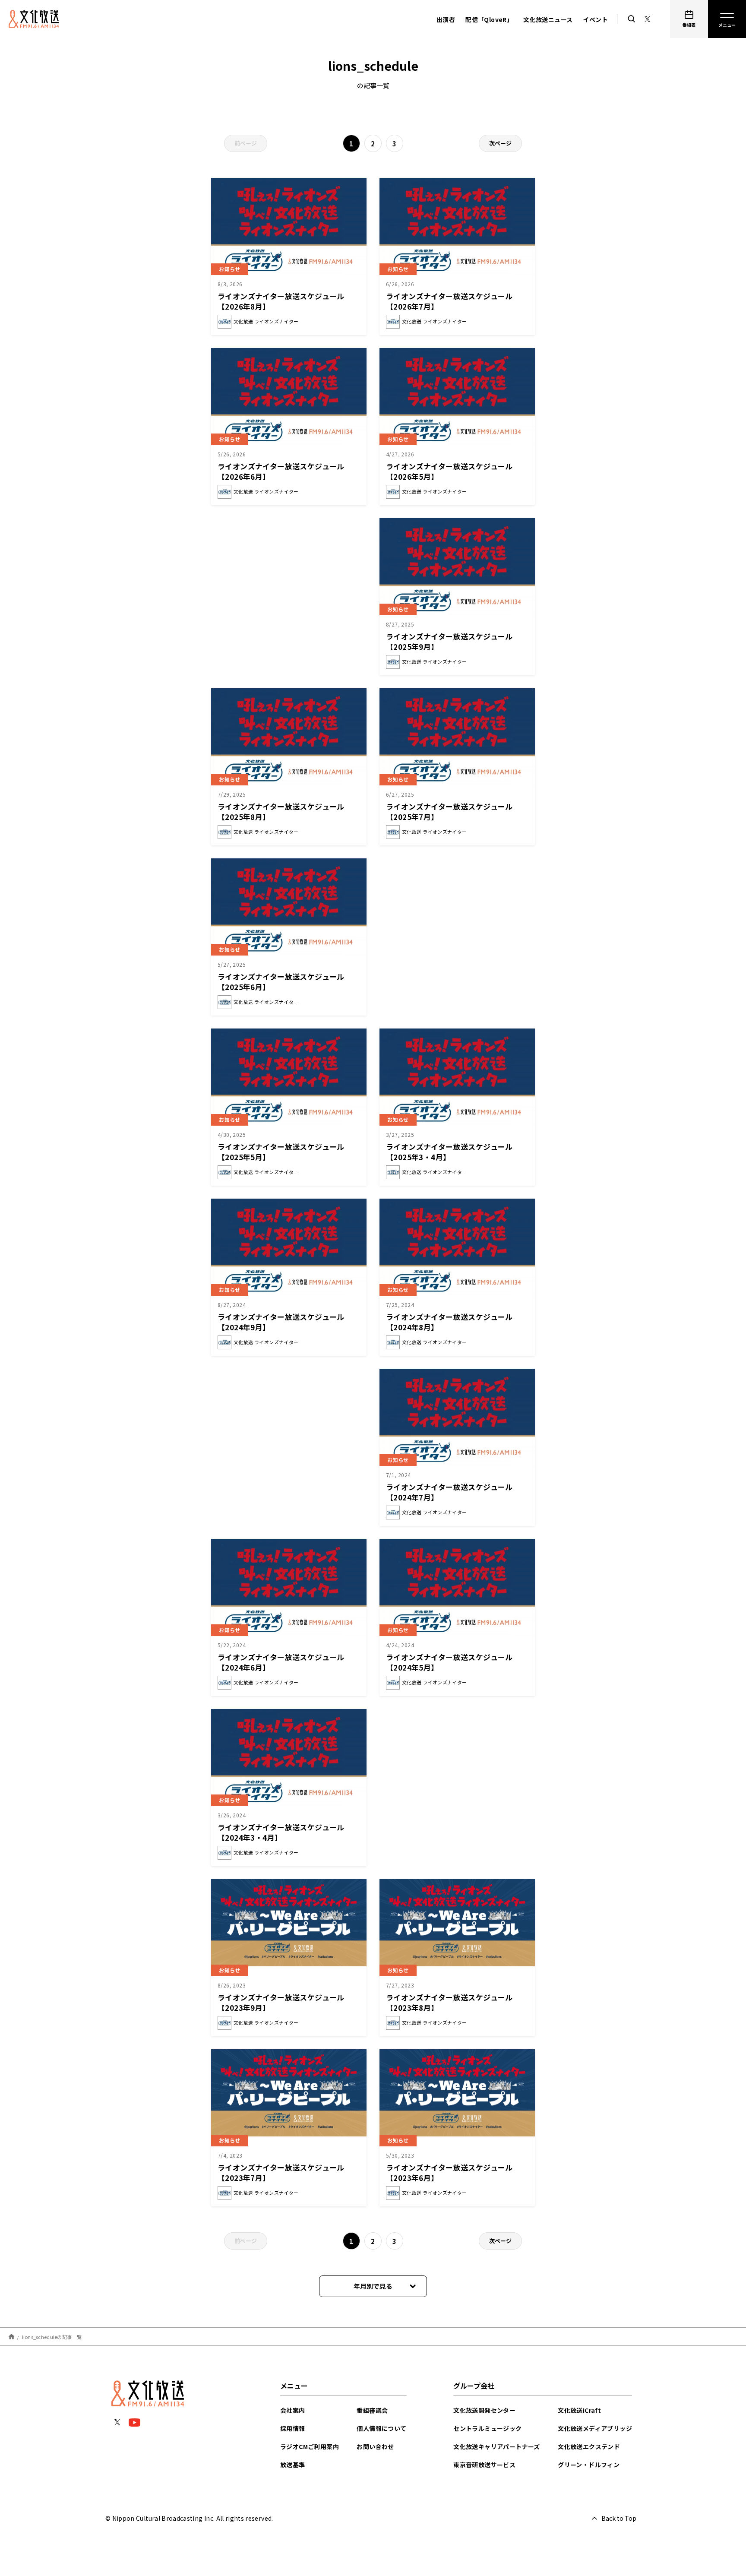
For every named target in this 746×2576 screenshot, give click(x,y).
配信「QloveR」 (489, 19)
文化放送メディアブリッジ (595, 2428)
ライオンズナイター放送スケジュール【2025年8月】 (281, 812)
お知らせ (230, 269)
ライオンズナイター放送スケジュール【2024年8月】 (449, 1322)
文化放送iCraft (579, 2410)
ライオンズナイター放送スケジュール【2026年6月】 (281, 471)
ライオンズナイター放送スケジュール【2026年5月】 (449, 471)
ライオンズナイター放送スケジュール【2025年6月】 (281, 982)
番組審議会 (372, 2410)
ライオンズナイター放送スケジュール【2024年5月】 (449, 1662)
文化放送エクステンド (589, 2446)
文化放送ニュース (548, 19)
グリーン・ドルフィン (589, 2465)
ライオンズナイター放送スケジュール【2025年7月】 (449, 812)
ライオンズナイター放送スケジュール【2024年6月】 (281, 1662)
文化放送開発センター (484, 2410)
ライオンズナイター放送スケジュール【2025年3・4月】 (449, 1152)
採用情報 (293, 2428)
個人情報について (381, 2428)
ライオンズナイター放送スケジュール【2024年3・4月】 (281, 1832)
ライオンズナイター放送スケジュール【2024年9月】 (281, 1322)
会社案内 (293, 2410)
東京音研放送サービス (484, 2465)
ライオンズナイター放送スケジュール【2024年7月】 (449, 1492)
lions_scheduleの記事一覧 (52, 2336)
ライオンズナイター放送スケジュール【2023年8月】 (449, 2002)
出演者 (446, 19)
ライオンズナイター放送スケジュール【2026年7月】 (449, 301)
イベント (595, 19)
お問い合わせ (375, 2446)
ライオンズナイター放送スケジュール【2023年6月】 (449, 2173)
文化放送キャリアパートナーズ (497, 2446)
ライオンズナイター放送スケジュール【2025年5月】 (281, 1152)
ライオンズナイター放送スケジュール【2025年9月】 (449, 641)
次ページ (500, 143)
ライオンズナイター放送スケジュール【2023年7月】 (281, 2173)
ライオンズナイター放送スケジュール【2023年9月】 (281, 2002)
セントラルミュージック (487, 2428)
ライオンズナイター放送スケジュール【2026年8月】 (281, 301)
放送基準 (293, 2465)
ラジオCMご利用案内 (310, 2446)
